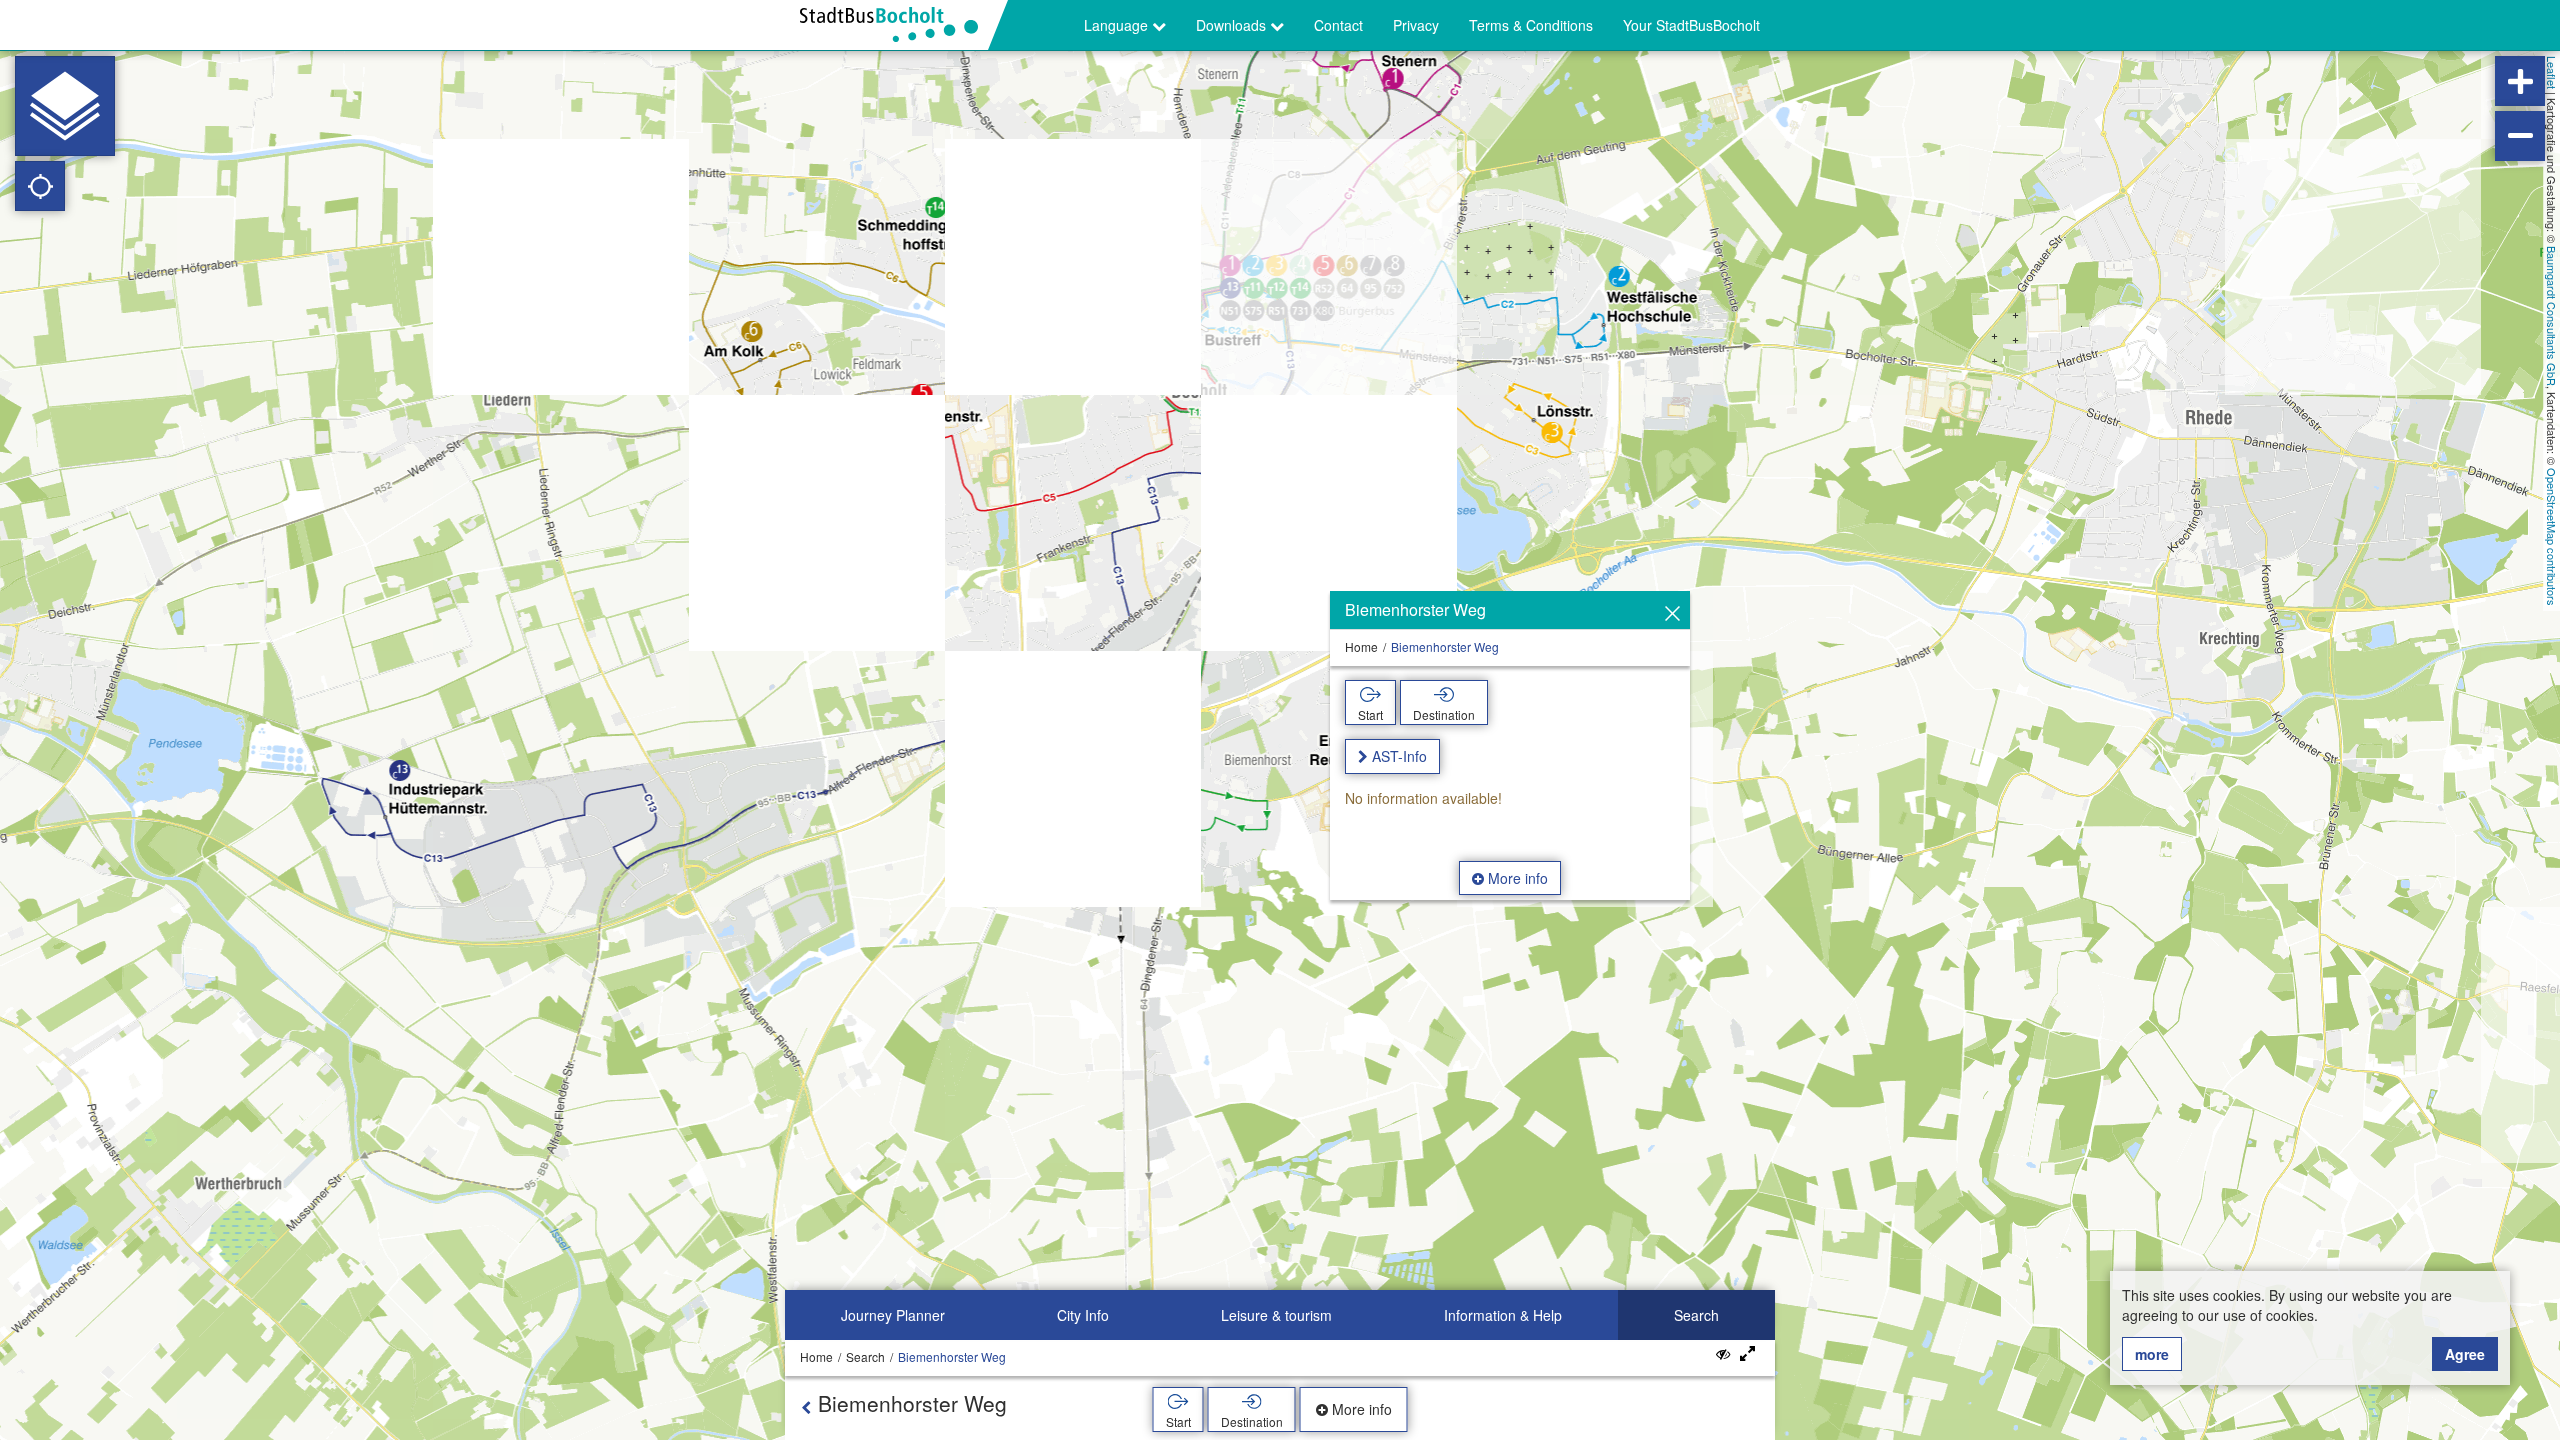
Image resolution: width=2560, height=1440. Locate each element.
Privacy (1416, 25)
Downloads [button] (1233, 25)
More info (1516, 878)
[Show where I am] (40, 186)
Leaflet (2552, 72)
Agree (2465, 1354)
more (2152, 1354)
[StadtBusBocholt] (896, 25)
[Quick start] (65, 106)
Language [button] (1118, 25)
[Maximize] (1747, 1354)
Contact (1338, 25)
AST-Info (1399, 756)
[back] (806, 1407)
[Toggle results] (1723, 1353)
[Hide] (1672, 614)
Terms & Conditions (1531, 25)
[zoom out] (2520, 136)
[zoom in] (2520, 81)
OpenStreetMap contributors (2552, 537)
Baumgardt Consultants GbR (2552, 316)
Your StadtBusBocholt (1691, 25)
